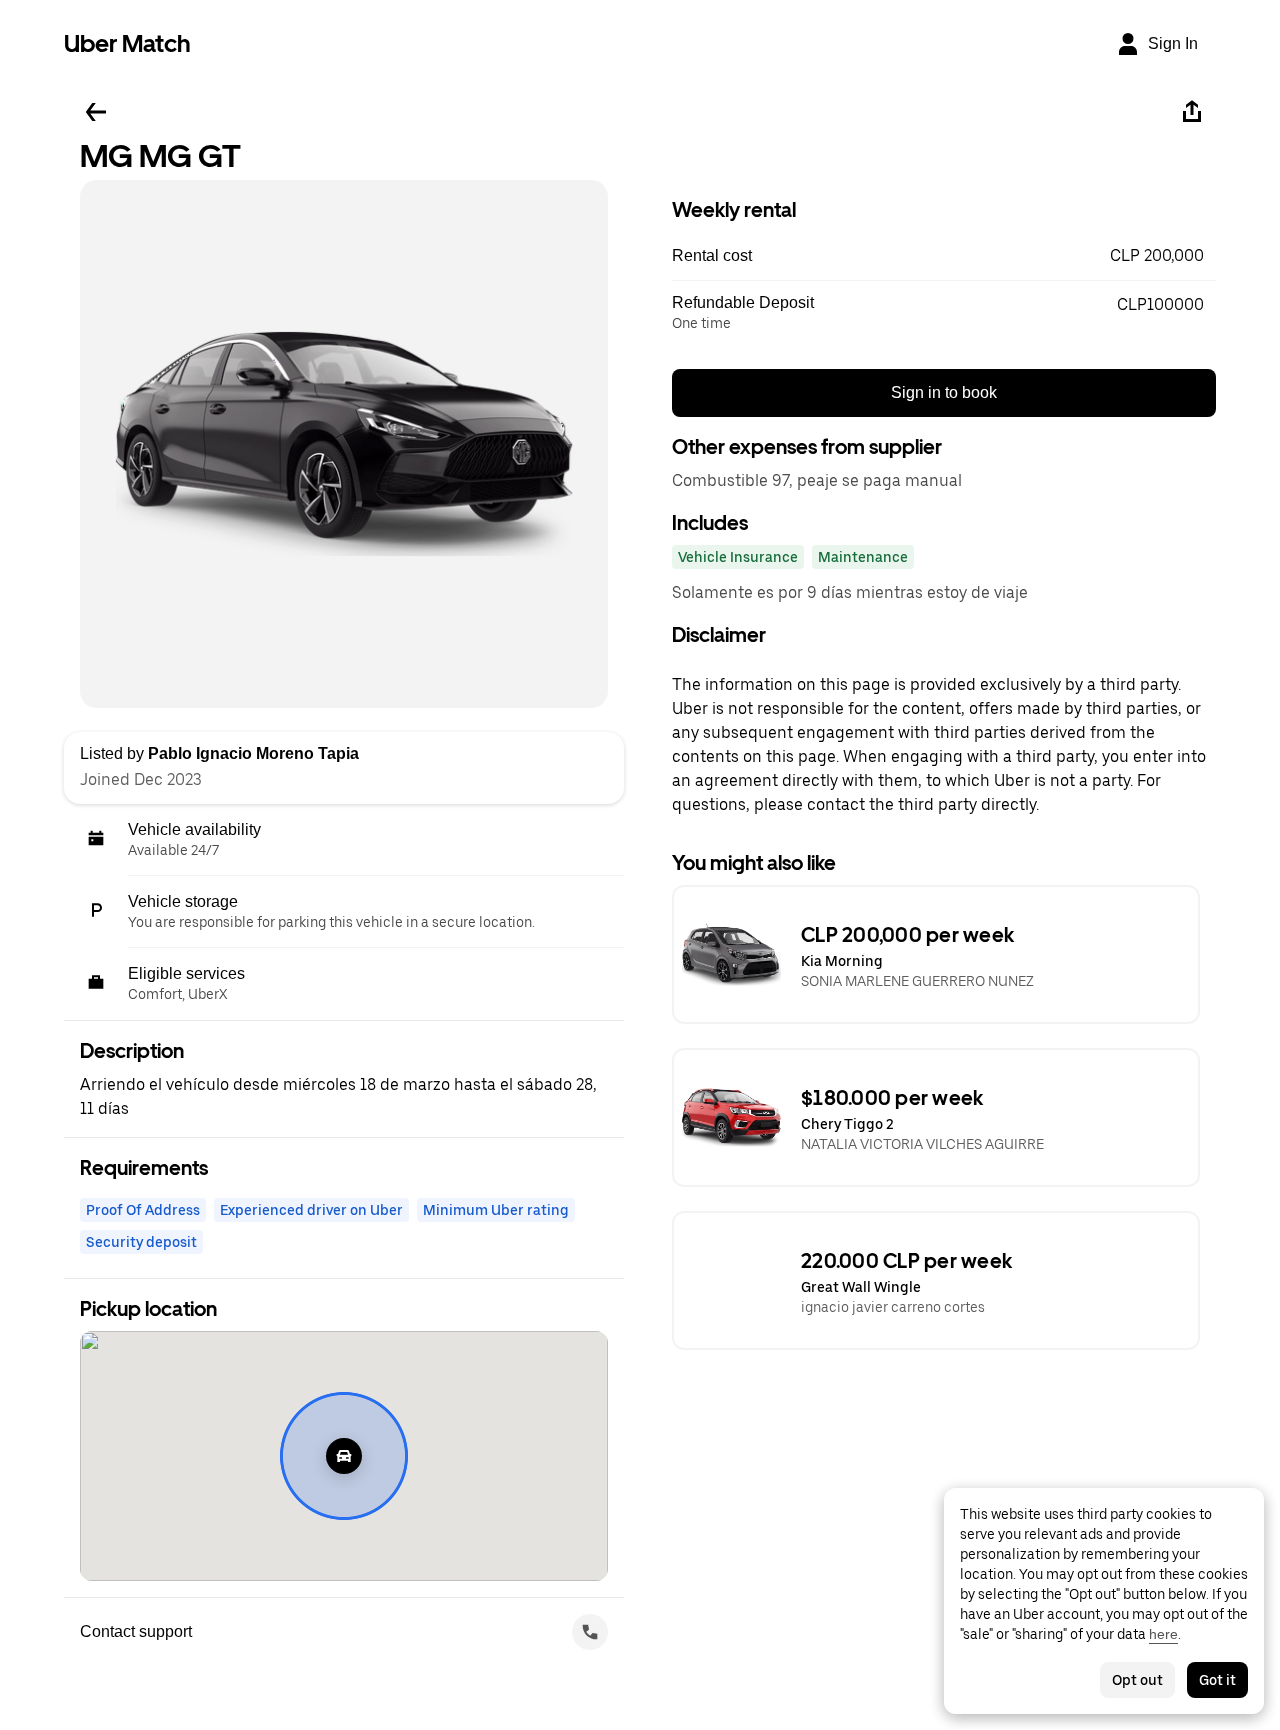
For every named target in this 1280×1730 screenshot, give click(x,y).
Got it (1217, 1680)
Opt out (1137, 1680)
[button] (944, 256)
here (1163, 1634)
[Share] (1192, 112)
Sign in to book (944, 392)
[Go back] (96, 112)
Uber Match (127, 43)
